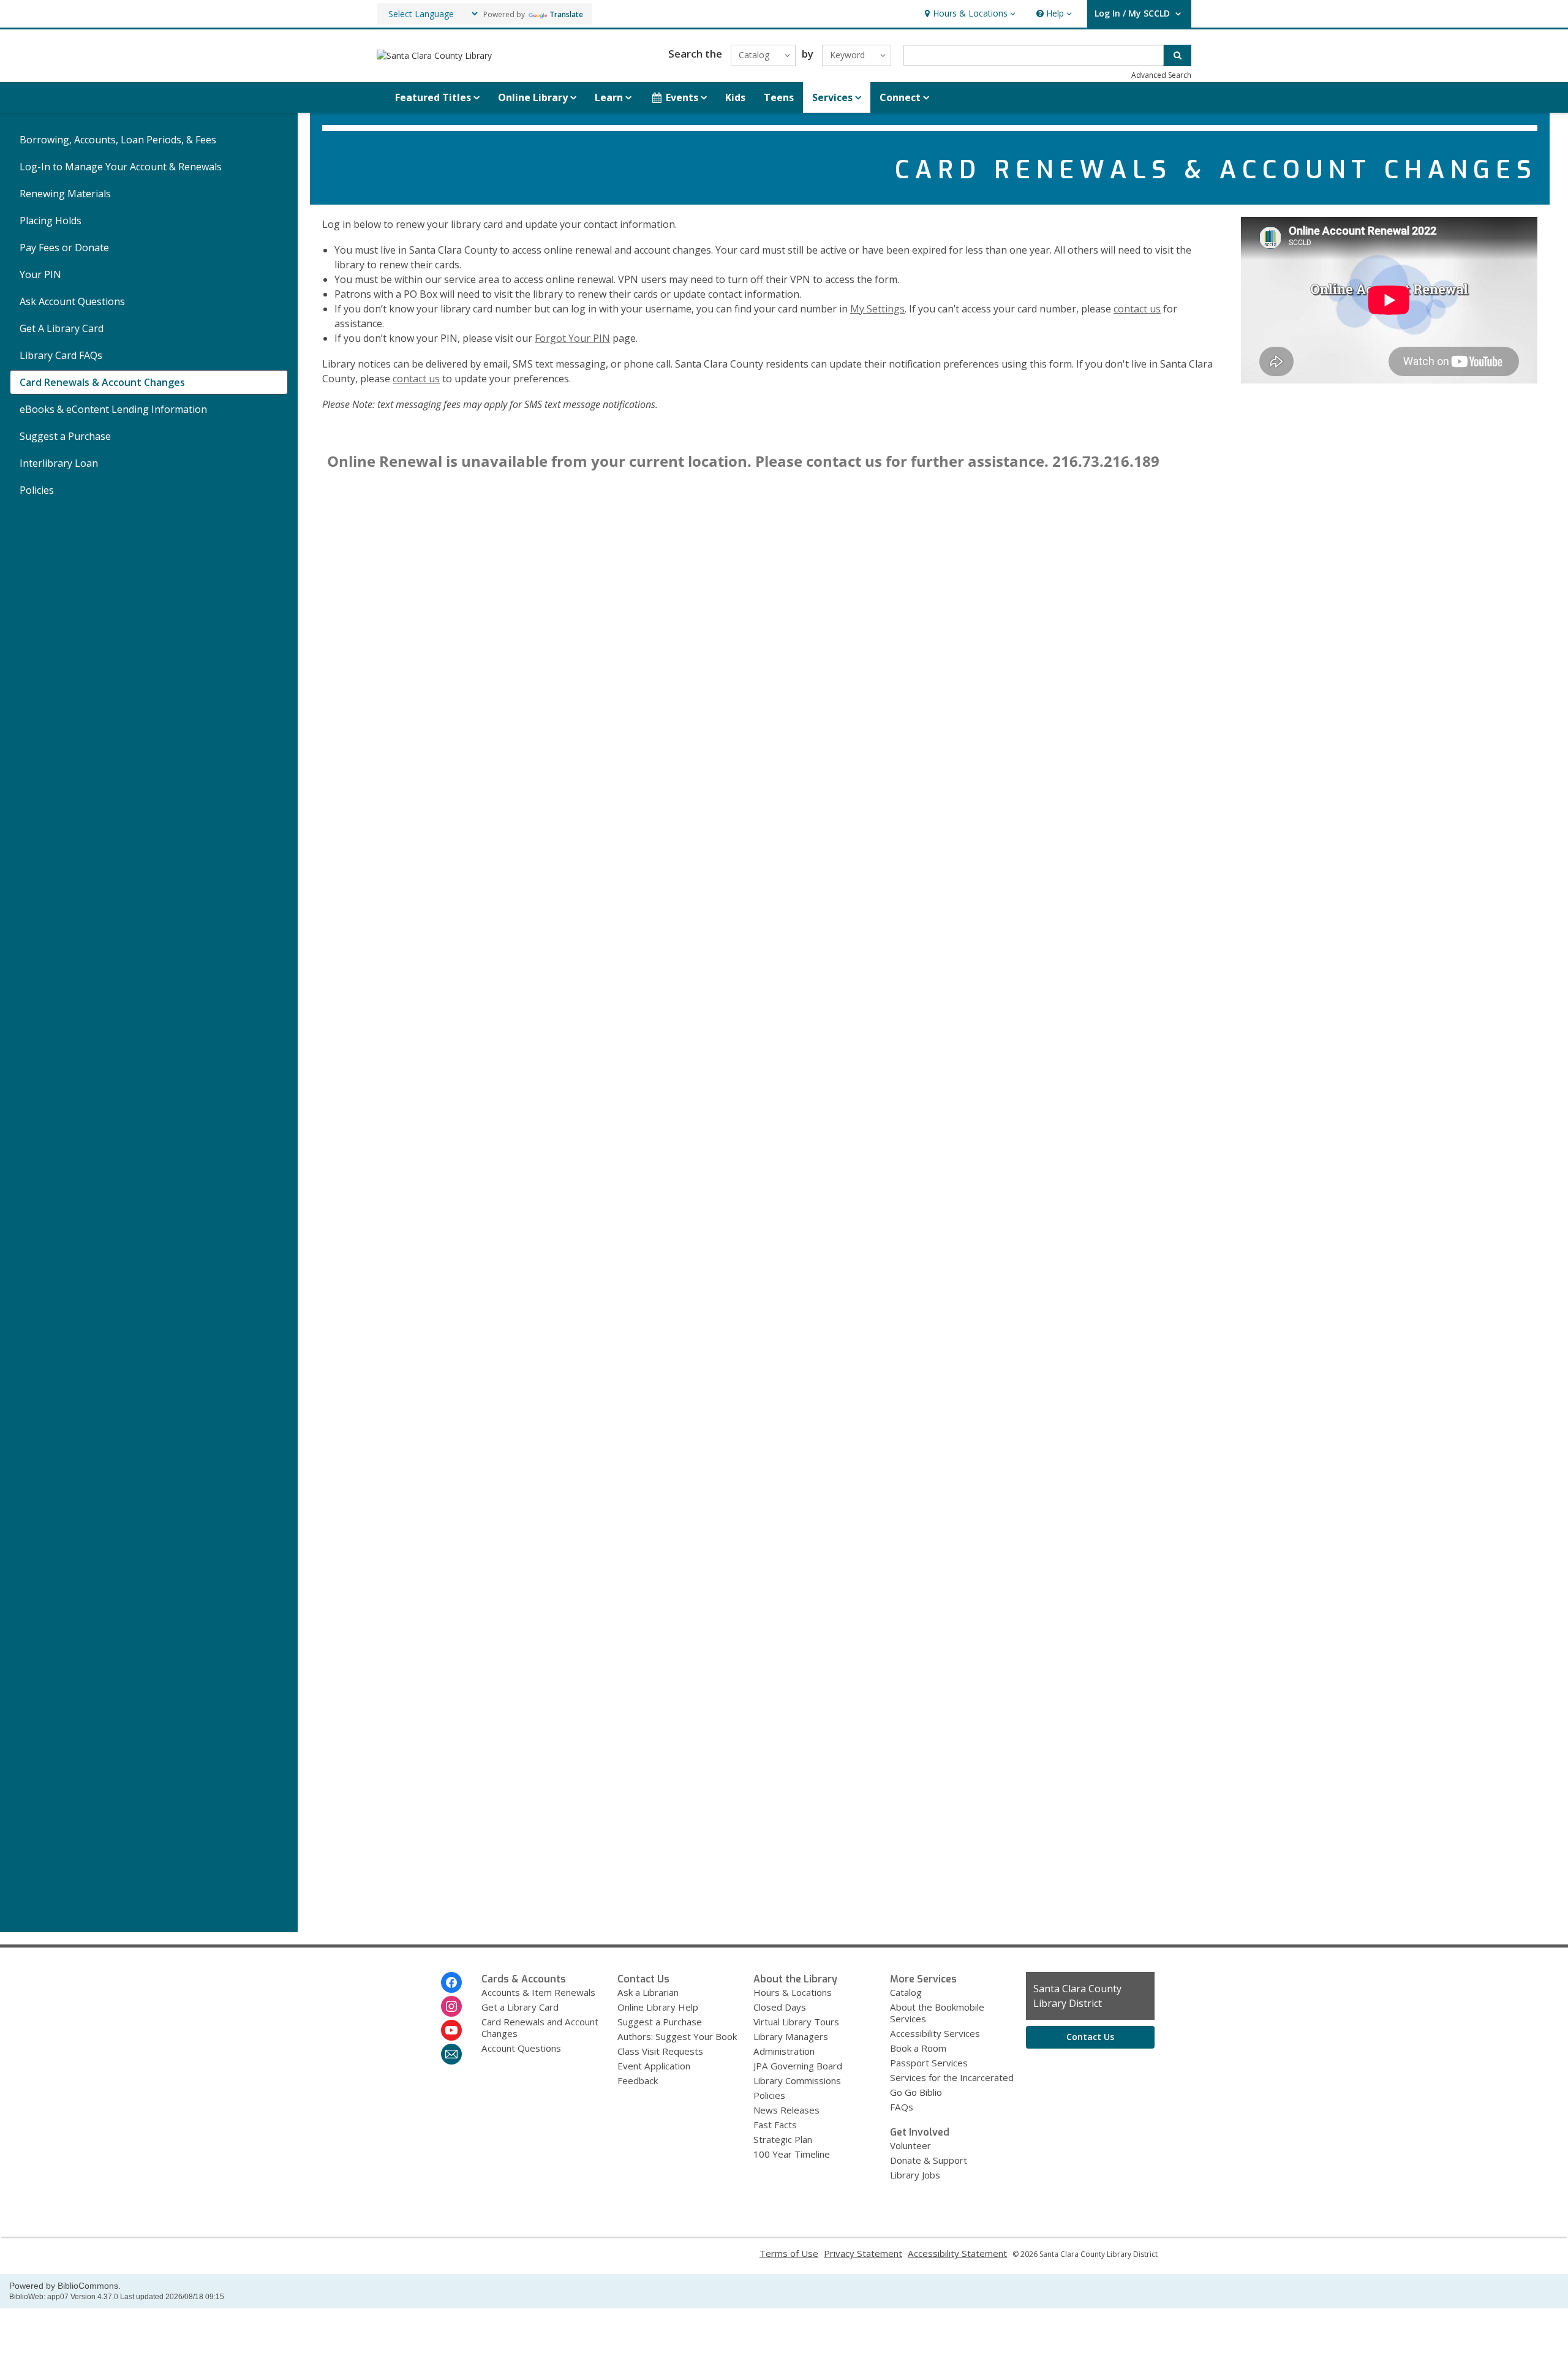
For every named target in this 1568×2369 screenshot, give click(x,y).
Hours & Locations (793, 1992)
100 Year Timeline (792, 2154)
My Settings (877, 309)
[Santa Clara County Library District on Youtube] (451, 2030)
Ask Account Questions (72, 301)
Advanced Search (1161, 75)
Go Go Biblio (916, 2092)
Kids (735, 97)
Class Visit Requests (660, 2051)
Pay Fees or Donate (64, 247)
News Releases (786, 2110)
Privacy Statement (863, 2253)
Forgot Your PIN (572, 338)
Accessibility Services (935, 2033)
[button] (969, 14)
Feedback (638, 2080)
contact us (1137, 309)
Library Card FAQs (61, 355)
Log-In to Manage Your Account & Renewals (121, 167)
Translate (566, 14)
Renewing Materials (65, 194)
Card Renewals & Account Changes (102, 382)
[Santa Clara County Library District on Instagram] (451, 2006)
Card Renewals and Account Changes (540, 2027)
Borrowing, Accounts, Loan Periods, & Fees (118, 140)
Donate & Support (929, 2160)
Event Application (654, 2066)
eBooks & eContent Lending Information (113, 409)
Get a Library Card (520, 2007)
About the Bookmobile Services (937, 2013)
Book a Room (918, 2048)
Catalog (906, 1992)
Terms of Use (789, 2253)
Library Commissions (797, 2080)
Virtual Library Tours (796, 2022)
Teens (779, 97)
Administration (784, 2051)
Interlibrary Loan (59, 463)
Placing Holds (51, 221)
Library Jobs (915, 2175)
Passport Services (929, 2063)
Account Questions (521, 2048)
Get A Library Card (62, 328)
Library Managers (791, 2036)
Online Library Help (658, 2007)
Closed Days (780, 2007)
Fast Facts (775, 2125)
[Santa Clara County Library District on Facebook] (451, 1982)
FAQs (902, 2107)
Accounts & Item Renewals (538, 1992)
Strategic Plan (783, 2139)
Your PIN (40, 274)
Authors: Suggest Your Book (677, 2036)
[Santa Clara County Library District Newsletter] (451, 2054)
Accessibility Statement (957, 2253)
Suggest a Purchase (65, 436)
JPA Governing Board (798, 2066)
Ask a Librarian (648, 1992)
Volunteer (910, 2145)
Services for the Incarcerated (952, 2077)
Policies (37, 490)
